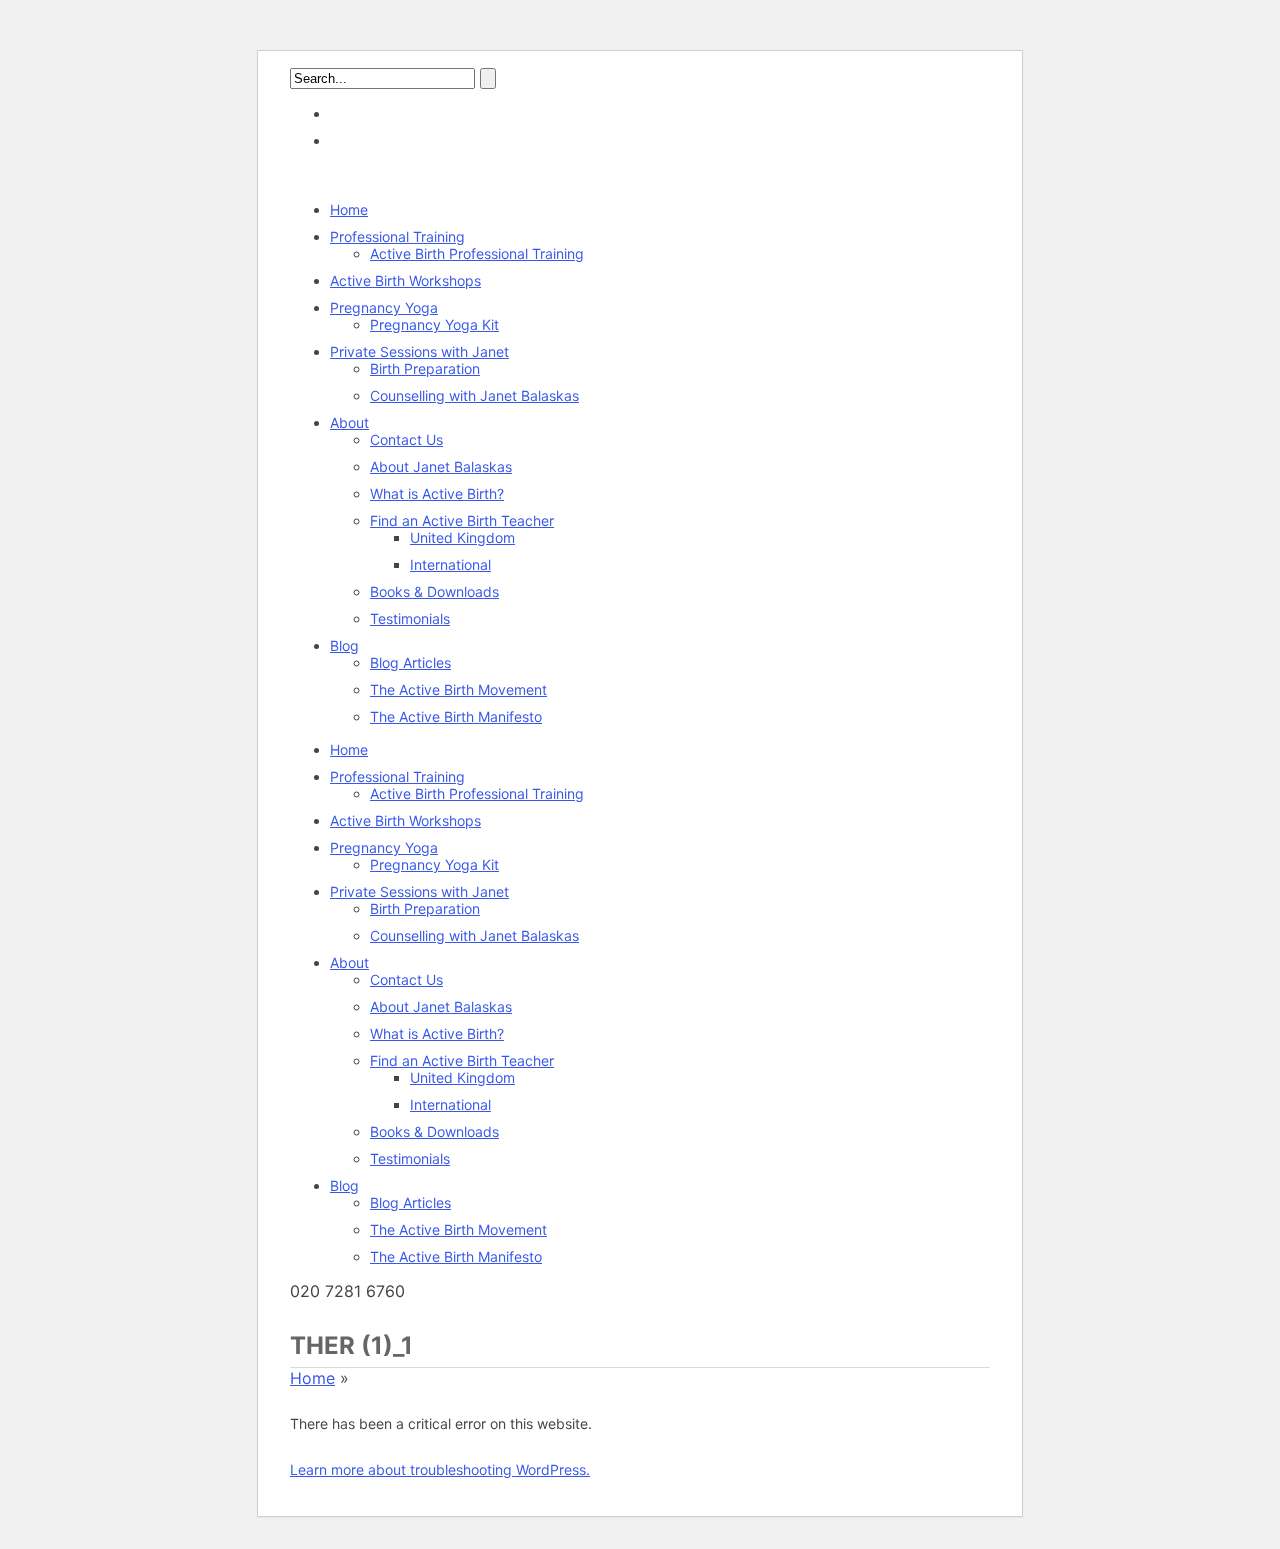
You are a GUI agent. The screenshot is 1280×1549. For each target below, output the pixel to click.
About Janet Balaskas (441, 466)
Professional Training (397, 236)
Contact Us (406, 439)
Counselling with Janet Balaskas (474, 395)
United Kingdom (462, 537)
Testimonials (410, 618)
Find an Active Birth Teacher (462, 520)
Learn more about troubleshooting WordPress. (440, 1469)
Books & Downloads (434, 591)
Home (349, 209)
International (450, 564)
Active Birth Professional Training (477, 253)
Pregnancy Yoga (384, 307)
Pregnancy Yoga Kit (434, 324)
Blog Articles (410, 662)
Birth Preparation (425, 368)
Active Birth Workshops (405, 280)
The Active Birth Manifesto (456, 716)
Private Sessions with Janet (419, 351)
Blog (344, 645)
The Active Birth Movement (458, 689)
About (349, 422)
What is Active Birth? (437, 493)
